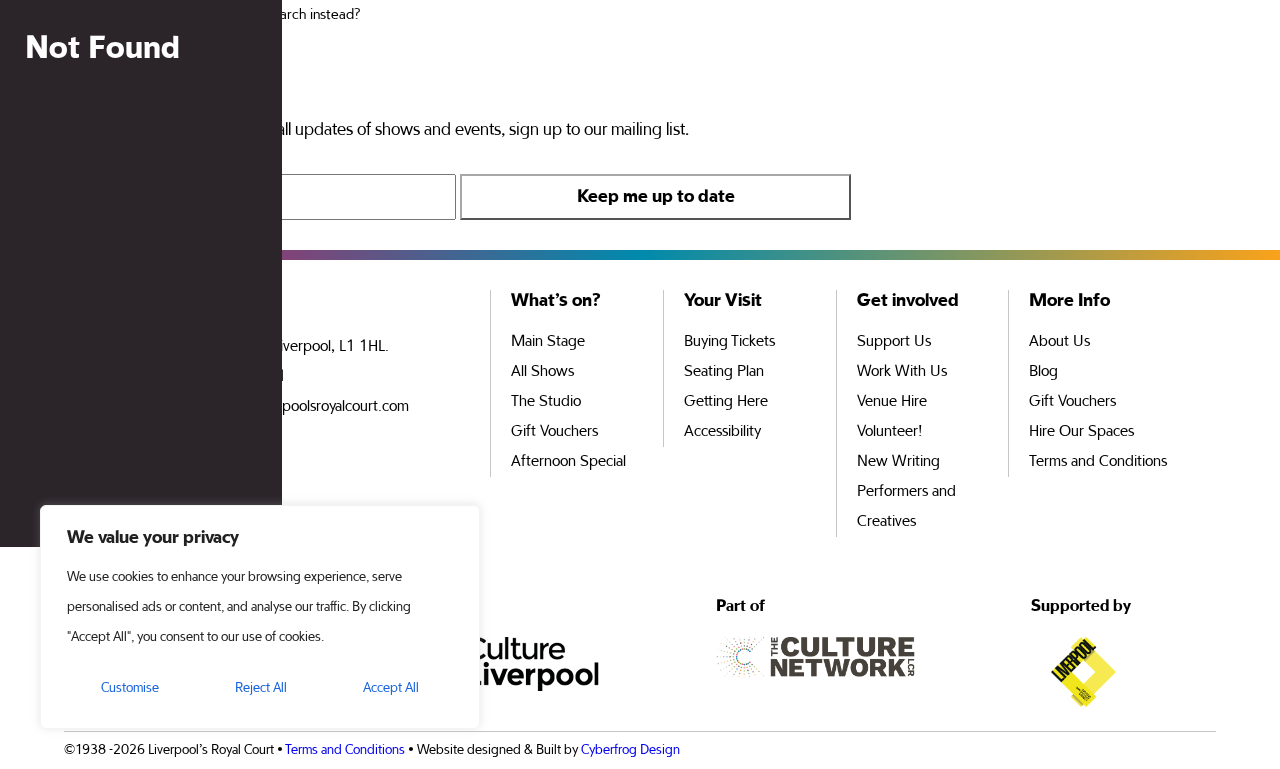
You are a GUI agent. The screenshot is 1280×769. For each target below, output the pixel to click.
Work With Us (902, 372)
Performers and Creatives (906, 507)
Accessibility (722, 432)
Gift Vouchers (554, 432)
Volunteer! (889, 432)
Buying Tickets (729, 342)
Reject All (261, 688)
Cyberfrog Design (630, 750)
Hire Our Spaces (1081, 432)
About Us (1059, 342)
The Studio (546, 402)
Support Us (894, 342)
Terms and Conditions (1098, 462)
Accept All (391, 688)
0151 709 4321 (234, 377)
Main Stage (548, 342)
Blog (1043, 372)
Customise (130, 688)
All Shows (542, 372)
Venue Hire (892, 402)
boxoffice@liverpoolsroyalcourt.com (296, 407)
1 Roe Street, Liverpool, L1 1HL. (286, 347)
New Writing (898, 462)
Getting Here (726, 402)
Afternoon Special (568, 462)
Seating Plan (724, 372)
